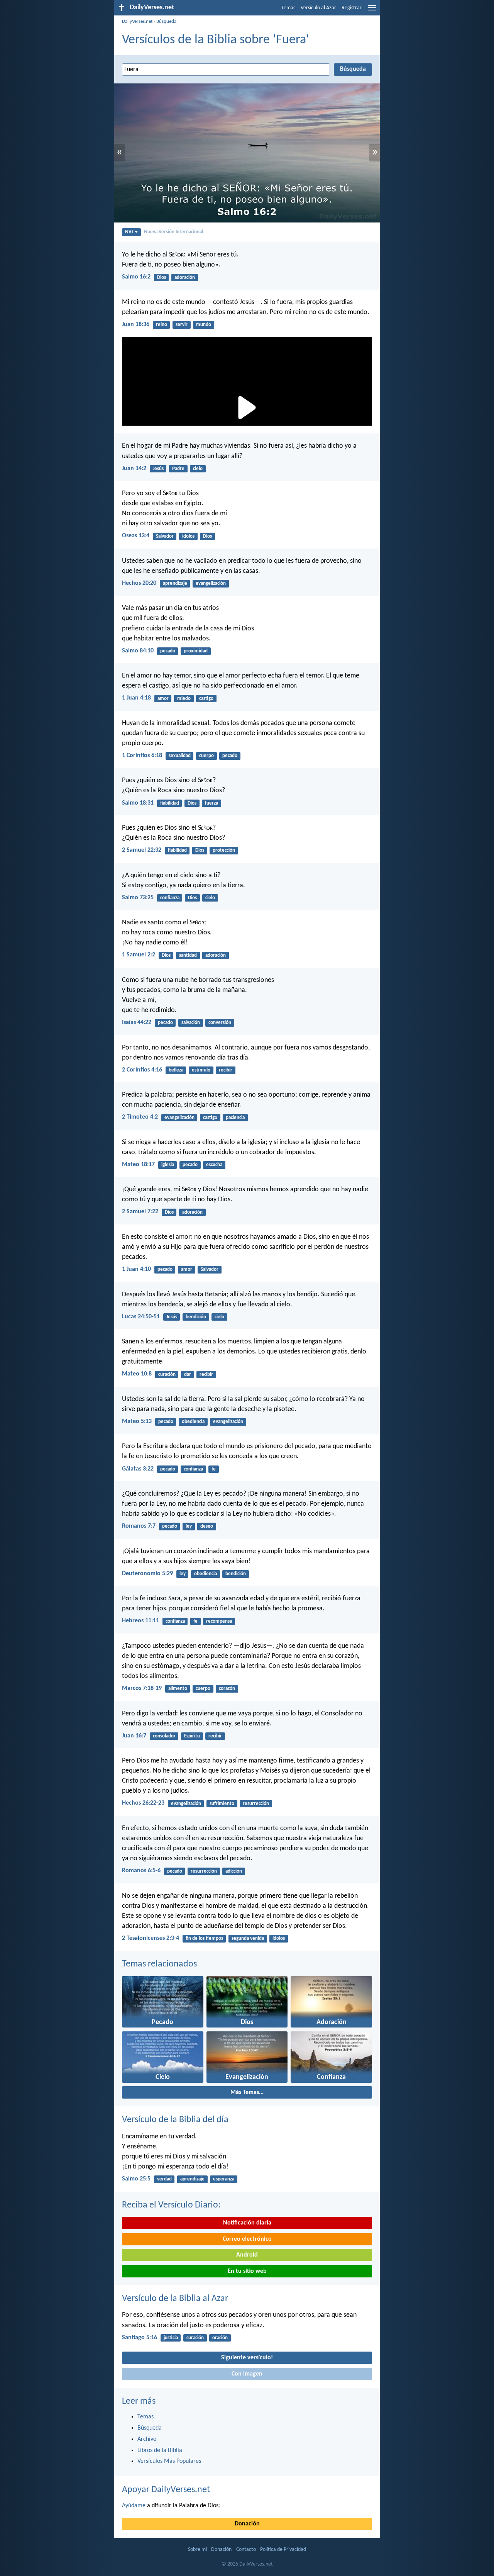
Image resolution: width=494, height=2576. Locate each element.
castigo (206, 699)
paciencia (235, 1118)
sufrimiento (222, 1804)
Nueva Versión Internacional (173, 232)
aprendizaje (175, 583)
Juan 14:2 (134, 469)
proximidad (196, 651)
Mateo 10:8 (137, 1374)
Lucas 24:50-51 (141, 1317)
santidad (188, 955)
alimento (178, 1689)
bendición (196, 1317)
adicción (234, 1871)
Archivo (147, 2439)
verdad (164, 2179)
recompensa (219, 1621)
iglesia (168, 1165)
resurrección (256, 1804)
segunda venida (248, 1938)
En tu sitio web (247, 2271)
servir (182, 325)
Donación (247, 2524)
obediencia (193, 1422)
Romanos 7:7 (139, 1526)
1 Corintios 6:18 (142, 756)
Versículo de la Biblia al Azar (175, 2299)
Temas (288, 8)
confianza (170, 898)
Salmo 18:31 (138, 803)
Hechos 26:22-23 (143, 1803)
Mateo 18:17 (138, 1165)
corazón (227, 1689)
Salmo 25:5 (136, 2179)
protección (224, 850)
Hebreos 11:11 (140, 1621)
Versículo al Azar (318, 8)
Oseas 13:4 (136, 536)
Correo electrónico (247, 2239)
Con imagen (247, 2374)
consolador (164, 1736)
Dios (162, 278)
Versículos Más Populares (169, 2461)
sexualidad (180, 756)
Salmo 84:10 (138, 651)
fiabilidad (170, 803)
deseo (207, 1526)
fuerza (211, 803)
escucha (214, 1165)
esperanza (224, 2179)
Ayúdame (134, 2506)
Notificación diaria (247, 2223)
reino (162, 325)
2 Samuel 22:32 (142, 850)
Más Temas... (247, 2092)
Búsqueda (166, 21)
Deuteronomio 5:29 (147, 1574)
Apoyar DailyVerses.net (166, 2490)
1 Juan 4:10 (136, 1269)
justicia (171, 2338)
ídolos (188, 536)
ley (189, 1526)
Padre (178, 469)
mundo (204, 325)
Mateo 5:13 (137, 1421)
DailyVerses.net (137, 21)
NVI (129, 232)
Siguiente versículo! (247, 2358)
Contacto (246, 2550)
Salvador (165, 536)
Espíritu (192, 1736)
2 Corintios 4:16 (142, 1070)
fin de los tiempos (204, 1938)
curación (167, 1375)
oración (220, 2338)
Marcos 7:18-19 (142, 1688)
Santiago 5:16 (140, 2338)
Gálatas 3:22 (138, 1469)
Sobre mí (197, 2550)
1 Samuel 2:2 (139, 955)
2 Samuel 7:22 (140, 1212)
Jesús (158, 469)
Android (247, 2255)
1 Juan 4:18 (136, 698)
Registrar (352, 8)
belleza (176, 1070)
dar (188, 1375)
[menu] (372, 11)
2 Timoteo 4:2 (140, 1117)
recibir (226, 1070)
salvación (191, 1023)
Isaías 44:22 (137, 1022)
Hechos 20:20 (139, 583)
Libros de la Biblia (160, 2450)
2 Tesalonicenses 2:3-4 (151, 1938)
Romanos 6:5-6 (141, 1871)
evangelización (211, 583)
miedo (184, 699)
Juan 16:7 (134, 1736)
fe (214, 1469)
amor (163, 699)
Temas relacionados (159, 1964)
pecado (168, 651)
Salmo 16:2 (136, 277)
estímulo (201, 1070)
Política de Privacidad (283, 2550)
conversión (220, 1023)
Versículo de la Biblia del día (175, 2120)
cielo (198, 469)
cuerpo (206, 756)
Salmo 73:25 (138, 898)
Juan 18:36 (136, 324)
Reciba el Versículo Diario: (171, 2205)
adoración (185, 278)
